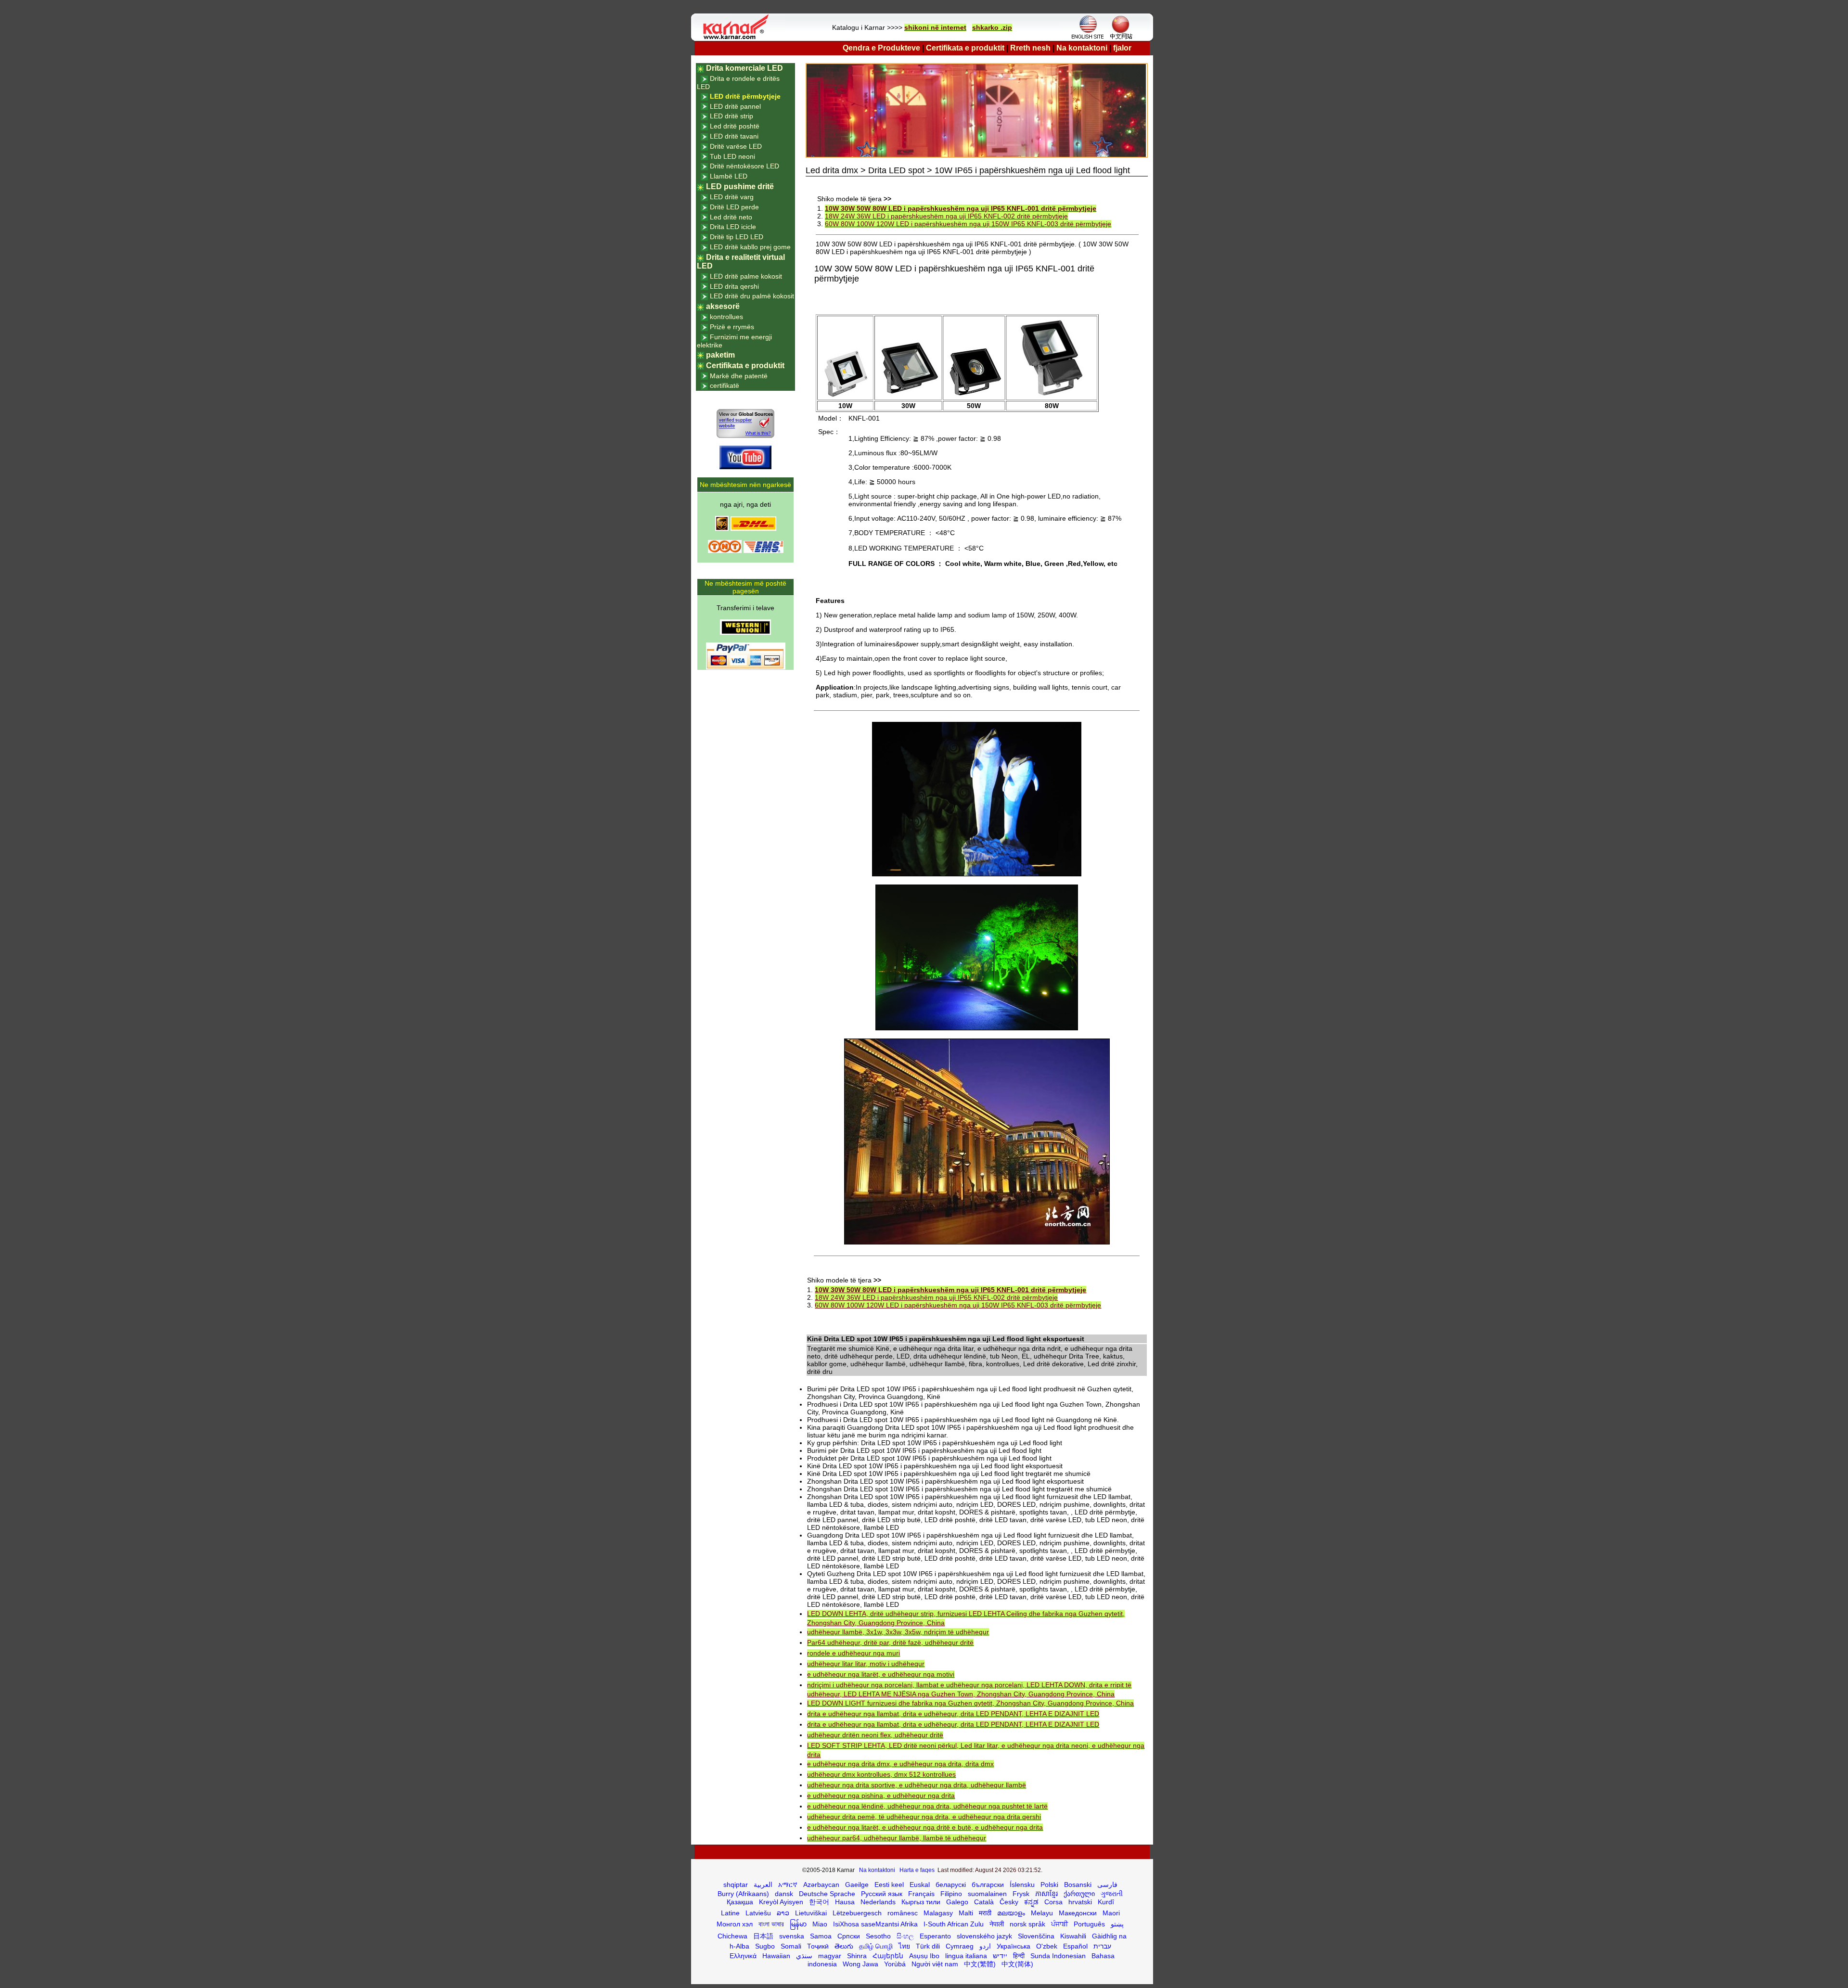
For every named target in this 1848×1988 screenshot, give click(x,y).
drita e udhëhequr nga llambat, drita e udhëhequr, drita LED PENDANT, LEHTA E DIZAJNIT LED (953, 1714)
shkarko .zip (992, 27)
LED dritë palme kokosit (746, 276)
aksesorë (723, 306)
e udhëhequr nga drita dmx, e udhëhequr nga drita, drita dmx (900, 1764)
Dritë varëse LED (736, 146)
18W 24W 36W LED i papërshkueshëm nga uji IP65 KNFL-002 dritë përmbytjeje (946, 216)
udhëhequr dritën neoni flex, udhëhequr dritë (875, 1735)
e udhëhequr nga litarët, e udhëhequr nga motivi (881, 1674)
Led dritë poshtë (735, 126)
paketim (720, 355)
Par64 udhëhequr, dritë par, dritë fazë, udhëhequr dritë (890, 1642)
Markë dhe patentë (739, 376)
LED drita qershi (734, 286)
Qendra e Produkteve (881, 48)
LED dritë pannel (735, 106)
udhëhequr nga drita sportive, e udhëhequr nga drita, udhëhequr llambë (917, 1785)
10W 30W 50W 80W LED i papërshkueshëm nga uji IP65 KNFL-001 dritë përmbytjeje (961, 208)
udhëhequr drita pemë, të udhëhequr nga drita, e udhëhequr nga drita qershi (924, 1817)
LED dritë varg (732, 197)
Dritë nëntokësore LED (744, 166)
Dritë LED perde (734, 207)
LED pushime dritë (740, 186)
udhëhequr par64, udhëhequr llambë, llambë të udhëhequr (897, 1838)
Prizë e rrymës (732, 327)
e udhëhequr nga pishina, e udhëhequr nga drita (881, 1796)
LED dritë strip (731, 116)
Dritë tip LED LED (737, 237)
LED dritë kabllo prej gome (750, 247)
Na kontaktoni (1082, 48)
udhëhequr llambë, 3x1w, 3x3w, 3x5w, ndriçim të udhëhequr (898, 1632)
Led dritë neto (731, 217)
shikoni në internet (935, 27)
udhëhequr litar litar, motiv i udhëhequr (866, 1664)
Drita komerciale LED (744, 68)
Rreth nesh (1030, 48)
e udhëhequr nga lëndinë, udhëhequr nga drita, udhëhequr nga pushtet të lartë (927, 1806)
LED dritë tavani (734, 136)
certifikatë (725, 385)
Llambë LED (729, 176)
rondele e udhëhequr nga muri (853, 1653)
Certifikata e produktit (965, 48)
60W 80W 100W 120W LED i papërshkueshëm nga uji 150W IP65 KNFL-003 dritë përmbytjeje (968, 224)
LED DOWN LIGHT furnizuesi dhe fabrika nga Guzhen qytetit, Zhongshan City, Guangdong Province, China (970, 1703)
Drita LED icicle (733, 227)
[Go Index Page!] (738, 38)
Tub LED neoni (732, 156)
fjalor (1122, 48)
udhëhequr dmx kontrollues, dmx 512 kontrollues (881, 1774)
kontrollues (726, 317)
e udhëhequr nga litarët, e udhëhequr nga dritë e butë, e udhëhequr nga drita (925, 1827)
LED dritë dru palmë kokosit (752, 296)
